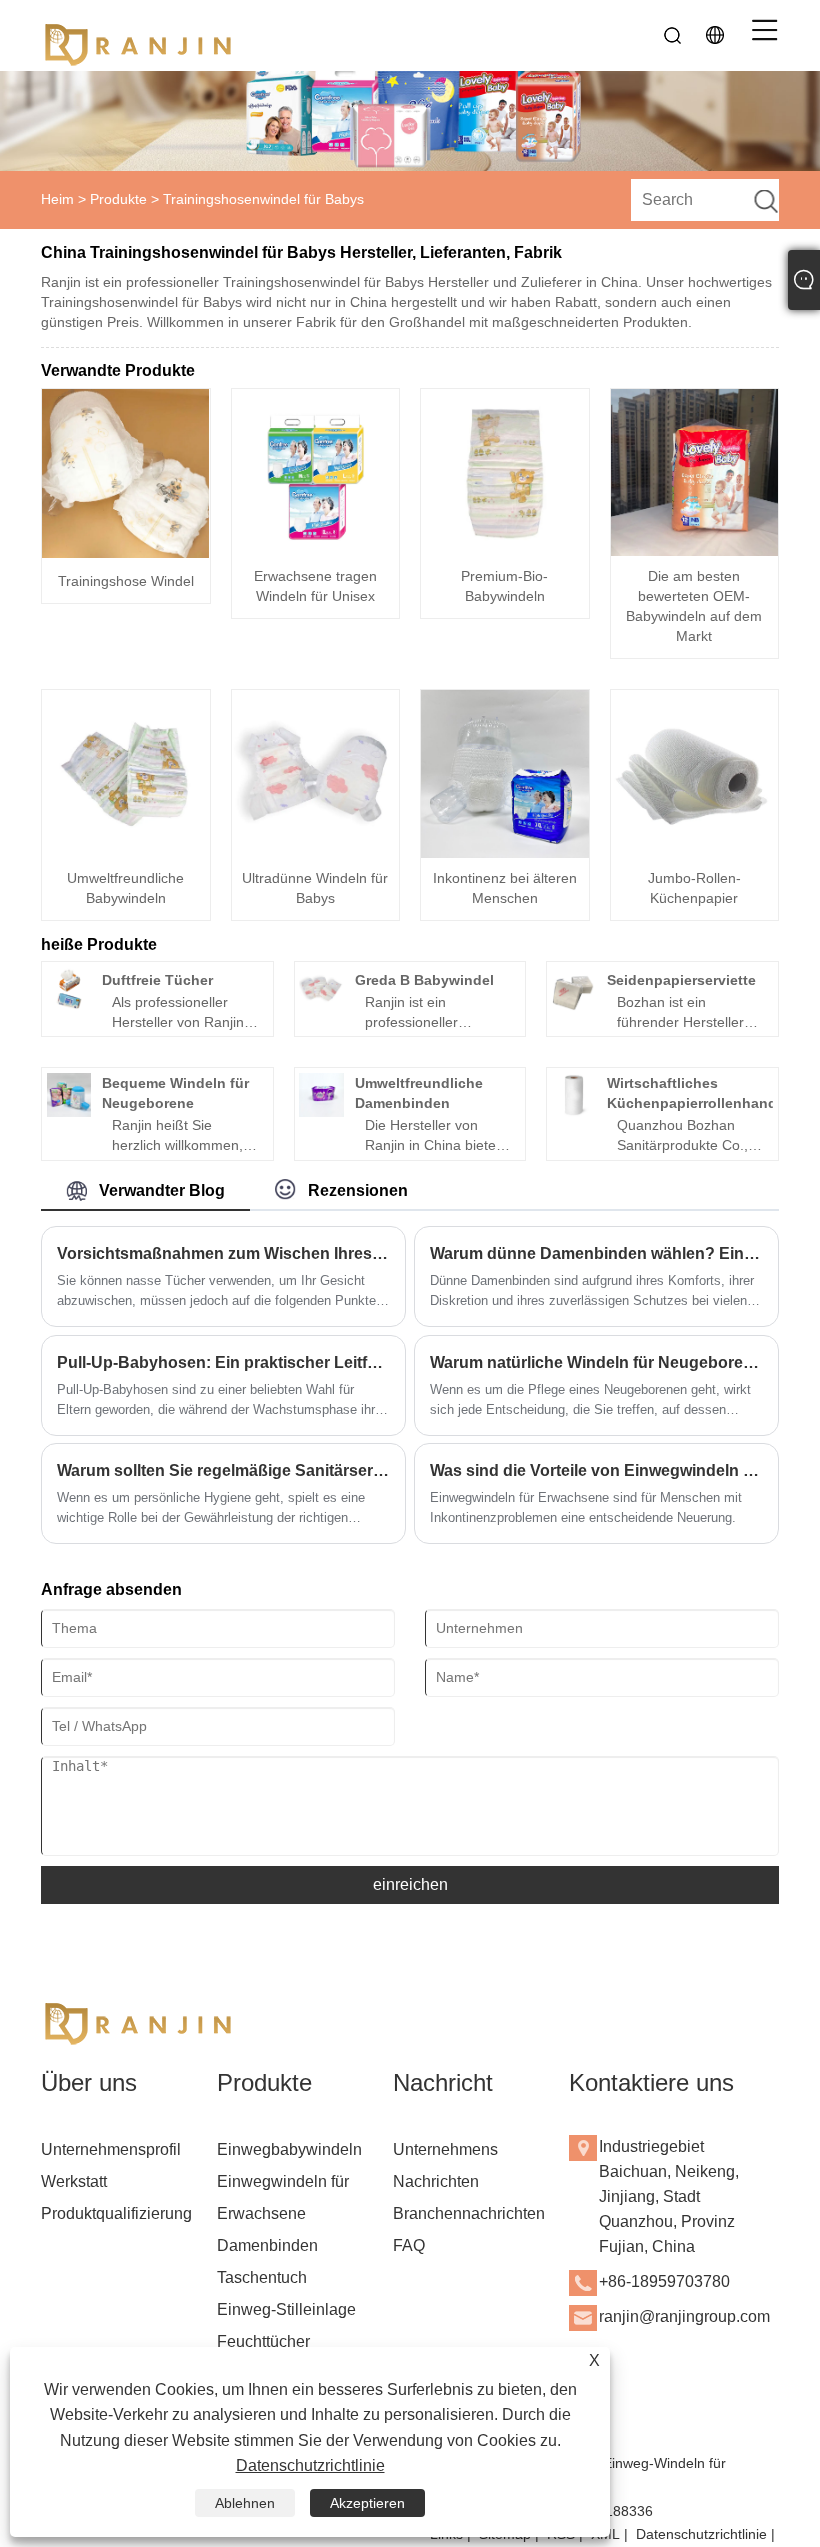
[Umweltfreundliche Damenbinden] (321, 1095)
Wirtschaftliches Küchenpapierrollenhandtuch (707, 1093)
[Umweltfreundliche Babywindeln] (126, 774)
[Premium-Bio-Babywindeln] (505, 473)
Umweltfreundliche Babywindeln (125, 888)
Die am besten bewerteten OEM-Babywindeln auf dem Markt (694, 606)
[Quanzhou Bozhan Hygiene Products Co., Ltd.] (141, 35)
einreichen (410, 1884)
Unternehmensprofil (111, 2149)
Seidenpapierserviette (681, 980)
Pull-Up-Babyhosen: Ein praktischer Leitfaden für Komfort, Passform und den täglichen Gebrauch (223, 1362)
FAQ (409, 2245)
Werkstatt (74, 2181)
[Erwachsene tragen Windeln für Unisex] (316, 473)
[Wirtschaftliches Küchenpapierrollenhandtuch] (574, 1095)
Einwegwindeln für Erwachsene (283, 2197)
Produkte (118, 199)
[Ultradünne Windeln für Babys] (316, 774)
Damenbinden (267, 2245)
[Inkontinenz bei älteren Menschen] (505, 774)
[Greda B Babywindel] (321, 989)
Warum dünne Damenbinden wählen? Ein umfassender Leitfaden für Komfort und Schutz (596, 1253)
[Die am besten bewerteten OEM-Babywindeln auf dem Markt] (695, 473)
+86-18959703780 (664, 2281)
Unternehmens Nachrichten (445, 2165)
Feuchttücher (263, 2341)
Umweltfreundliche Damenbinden (419, 1093)
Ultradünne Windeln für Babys (315, 888)
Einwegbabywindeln (289, 2149)
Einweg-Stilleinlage (286, 2309)
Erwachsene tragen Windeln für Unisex (315, 586)
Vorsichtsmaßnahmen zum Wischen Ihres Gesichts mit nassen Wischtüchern (223, 1253)
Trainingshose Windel (126, 581)
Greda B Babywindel (424, 980)
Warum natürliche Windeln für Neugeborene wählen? (596, 1362)
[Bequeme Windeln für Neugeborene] (69, 1095)
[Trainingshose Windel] (126, 473)
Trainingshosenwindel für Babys (263, 199)
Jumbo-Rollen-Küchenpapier (694, 888)
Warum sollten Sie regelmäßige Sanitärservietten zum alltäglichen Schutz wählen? (223, 1470)
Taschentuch (262, 2277)
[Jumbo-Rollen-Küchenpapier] (695, 774)
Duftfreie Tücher (157, 980)
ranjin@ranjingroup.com (684, 2316)
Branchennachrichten (469, 2213)
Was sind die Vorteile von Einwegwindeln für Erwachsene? (596, 1470)
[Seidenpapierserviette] (574, 989)
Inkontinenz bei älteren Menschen (505, 888)
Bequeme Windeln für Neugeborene (175, 1093)
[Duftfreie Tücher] (69, 989)
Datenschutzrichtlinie (701, 2534)
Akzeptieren (367, 2503)
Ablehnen (245, 2503)
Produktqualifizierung (116, 2213)
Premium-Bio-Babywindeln (504, 586)
